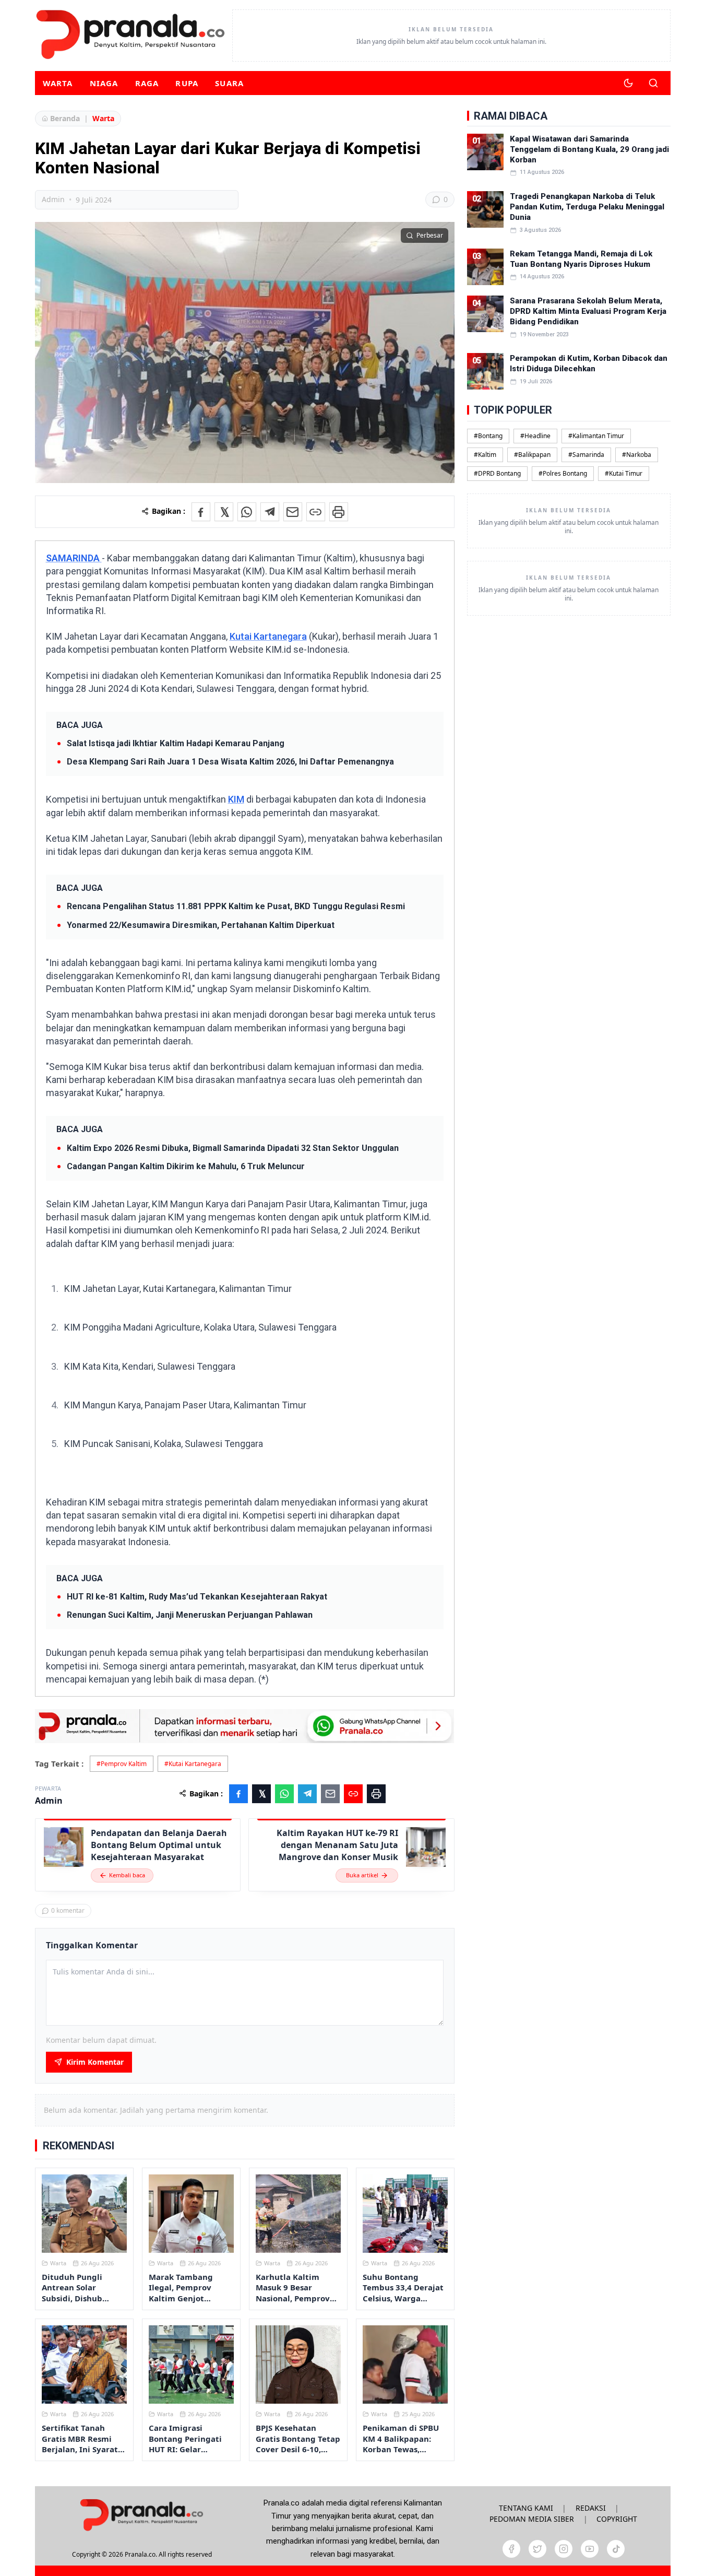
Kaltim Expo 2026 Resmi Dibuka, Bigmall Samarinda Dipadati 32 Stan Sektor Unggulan (233, 1148)
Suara (229, 83)
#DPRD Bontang (497, 473)
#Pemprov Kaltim (122, 1764)
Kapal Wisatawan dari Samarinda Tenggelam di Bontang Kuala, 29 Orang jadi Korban (589, 150)
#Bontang (488, 436)
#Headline (535, 436)
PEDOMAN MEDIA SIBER (532, 2519)
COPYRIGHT (617, 2519)
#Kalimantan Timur (596, 436)
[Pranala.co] (141, 2515)
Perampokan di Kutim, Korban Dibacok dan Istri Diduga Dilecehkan (589, 363)
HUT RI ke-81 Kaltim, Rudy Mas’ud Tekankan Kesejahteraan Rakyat (197, 1597)
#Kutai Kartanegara (193, 1764)
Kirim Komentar (95, 2062)
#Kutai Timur (624, 473)
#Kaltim (485, 455)
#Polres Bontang (563, 473)
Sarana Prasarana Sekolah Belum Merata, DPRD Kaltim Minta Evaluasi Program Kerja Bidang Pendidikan (588, 311)
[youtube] (590, 2549)
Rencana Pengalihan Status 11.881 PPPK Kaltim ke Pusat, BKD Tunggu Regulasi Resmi (236, 906)
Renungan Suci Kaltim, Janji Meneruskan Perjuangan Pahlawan (190, 1615)
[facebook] (511, 2549)
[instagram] (564, 2549)
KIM (236, 799)
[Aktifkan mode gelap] (628, 83)
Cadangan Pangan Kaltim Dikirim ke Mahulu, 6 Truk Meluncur (186, 1166)
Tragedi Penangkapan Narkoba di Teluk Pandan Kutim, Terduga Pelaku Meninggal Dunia (587, 207)
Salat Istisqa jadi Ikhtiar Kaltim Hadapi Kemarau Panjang (176, 743)
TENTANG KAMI (526, 2508)
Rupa (187, 83)
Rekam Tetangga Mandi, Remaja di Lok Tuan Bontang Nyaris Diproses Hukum (581, 259)
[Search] (653, 83)
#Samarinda (586, 455)
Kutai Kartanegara (268, 636)
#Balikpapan (532, 455)
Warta (58, 83)
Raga (147, 83)
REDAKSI (591, 2508)
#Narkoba (637, 455)
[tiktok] (616, 2549)
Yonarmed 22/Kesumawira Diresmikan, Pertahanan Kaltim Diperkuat (201, 925)
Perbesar (430, 235)
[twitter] (537, 2549)
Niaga (104, 83)
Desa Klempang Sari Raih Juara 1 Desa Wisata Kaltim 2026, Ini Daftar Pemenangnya (230, 762)
